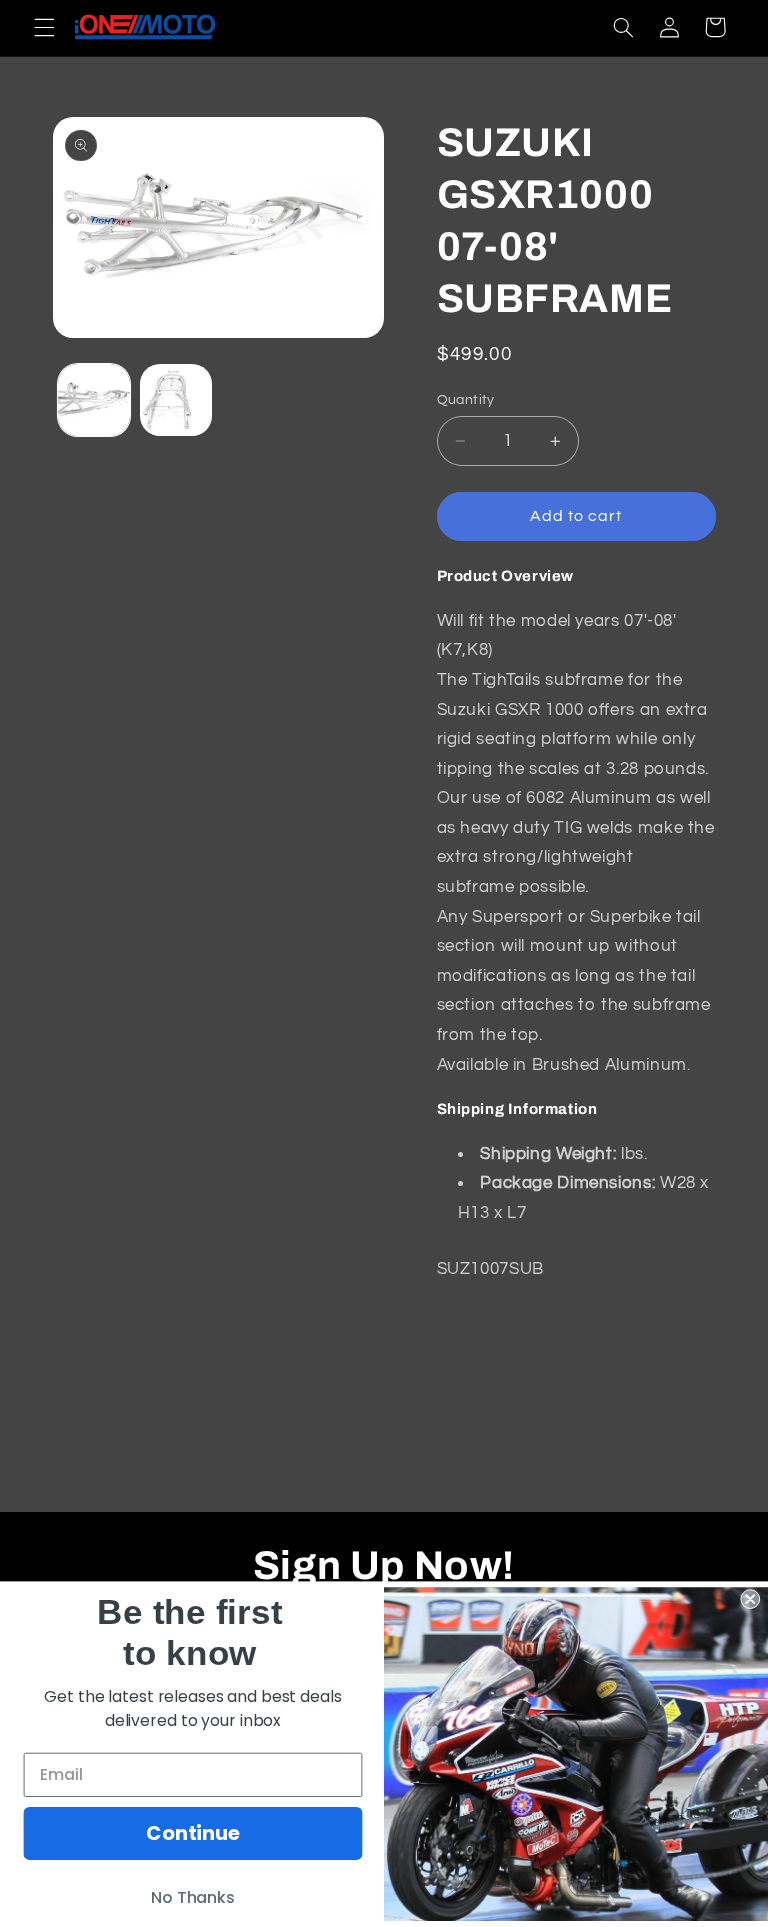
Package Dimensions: (567, 1183)
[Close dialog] (750, 1599)
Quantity (466, 400)
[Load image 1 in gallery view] (94, 400)
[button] (44, 27)
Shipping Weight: (548, 1154)
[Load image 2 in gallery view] (176, 400)
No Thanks (193, 1898)
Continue (193, 1834)
